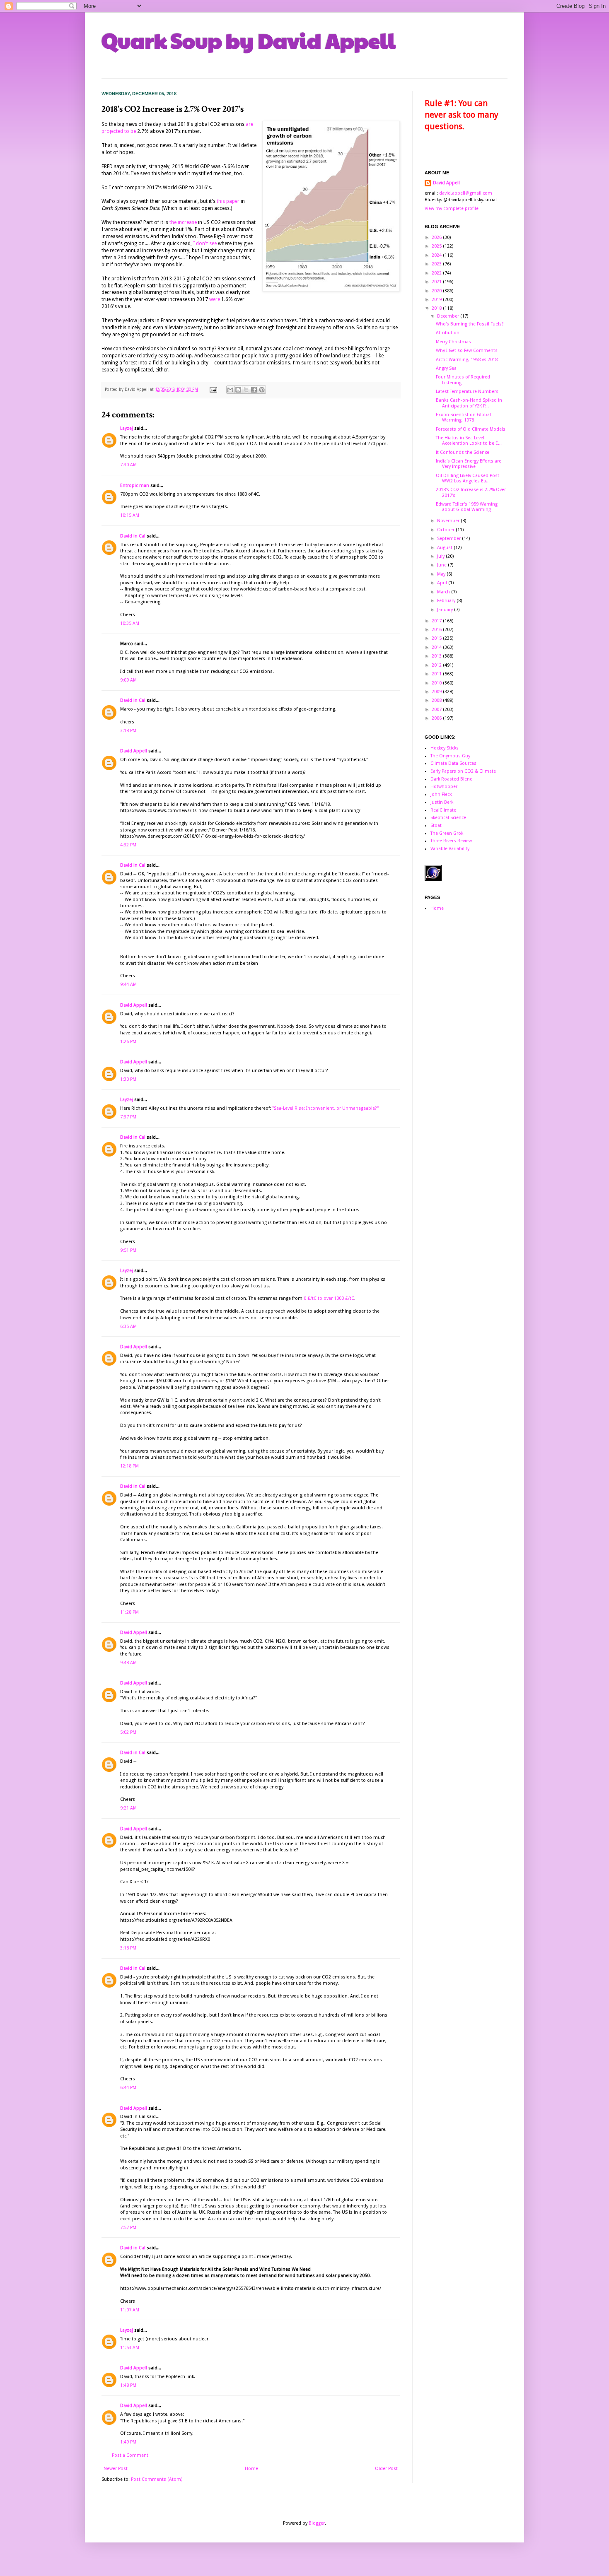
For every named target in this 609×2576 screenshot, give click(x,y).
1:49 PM (128, 2442)
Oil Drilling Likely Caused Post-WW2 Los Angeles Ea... (468, 478)
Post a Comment (130, 2455)
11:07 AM (130, 2310)
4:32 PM (128, 845)
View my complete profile (452, 208)
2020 (437, 291)
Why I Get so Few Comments (467, 351)
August (445, 548)
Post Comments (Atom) (157, 2479)
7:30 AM (128, 465)
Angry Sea (446, 368)
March (444, 592)
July (441, 556)
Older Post (386, 2469)
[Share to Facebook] (254, 390)
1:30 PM (128, 1079)
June (442, 565)
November (449, 521)
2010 (437, 683)
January (446, 610)
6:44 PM (128, 2088)
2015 (437, 638)
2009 (437, 692)
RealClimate (443, 810)
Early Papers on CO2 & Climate (463, 771)
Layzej (127, 428)
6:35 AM (128, 1327)
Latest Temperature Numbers (467, 392)
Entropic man (135, 486)
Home (251, 2469)
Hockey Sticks (445, 748)
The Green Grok (447, 833)
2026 (437, 237)
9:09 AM (128, 680)
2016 (437, 630)
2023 (437, 264)
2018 (437, 308)
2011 (437, 674)
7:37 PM (128, 1117)
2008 (437, 700)
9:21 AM (128, 1808)
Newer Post (116, 2469)
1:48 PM (128, 2385)
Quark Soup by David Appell (249, 40)
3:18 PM (128, 731)
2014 (437, 647)
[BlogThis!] (238, 390)
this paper (228, 201)
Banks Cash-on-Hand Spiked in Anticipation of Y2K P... (469, 403)
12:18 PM (129, 1466)
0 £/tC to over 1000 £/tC (329, 1298)
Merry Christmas (453, 342)
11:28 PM (129, 1612)
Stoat (436, 825)
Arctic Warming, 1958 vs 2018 (467, 360)
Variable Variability (450, 849)
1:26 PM (128, 1042)
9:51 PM (128, 1250)
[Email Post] (213, 389)
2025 (437, 246)
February (447, 601)
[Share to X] (246, 390)
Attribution (448, 333)
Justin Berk (442, 802)
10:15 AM (130, 515)
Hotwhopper (444, 787)
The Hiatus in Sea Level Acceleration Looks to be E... (469, 441)
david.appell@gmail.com (466, 193)
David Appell (134, 751)
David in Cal (133, 536)
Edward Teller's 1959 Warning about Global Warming (467, 507)
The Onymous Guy (450, 756)
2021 (437, 282)
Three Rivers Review (451, 841)
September (450, 539)
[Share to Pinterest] (262, 390)
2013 (437, 656)
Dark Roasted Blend (452, 779)
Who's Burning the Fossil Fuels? (470, 324)
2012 (437, 665)
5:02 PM (128, 1732)
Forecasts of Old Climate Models (471, 429)
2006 (437, 718)
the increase (183, 222)
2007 (437, 710)
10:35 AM (130, 623)
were (215, 299)
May (442, 574)
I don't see (205, 243)
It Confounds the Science (463, 452)
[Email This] (230, 390)
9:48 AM (128, 1663)
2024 (437, 255)
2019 (437, 300)
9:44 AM (128, 984)
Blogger (317, 2523)
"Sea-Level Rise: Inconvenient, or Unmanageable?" (325, 1108)
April (443, 583)
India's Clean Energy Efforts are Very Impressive (469, 464)
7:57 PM (128, 2228)
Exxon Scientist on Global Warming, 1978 (463, 417)
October (446, 530)
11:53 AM (130, 2348)
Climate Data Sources (453, 763)
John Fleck (441, 794)
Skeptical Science (448, 818)
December (449, 316)
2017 (437, 621)
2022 (437, 273)
